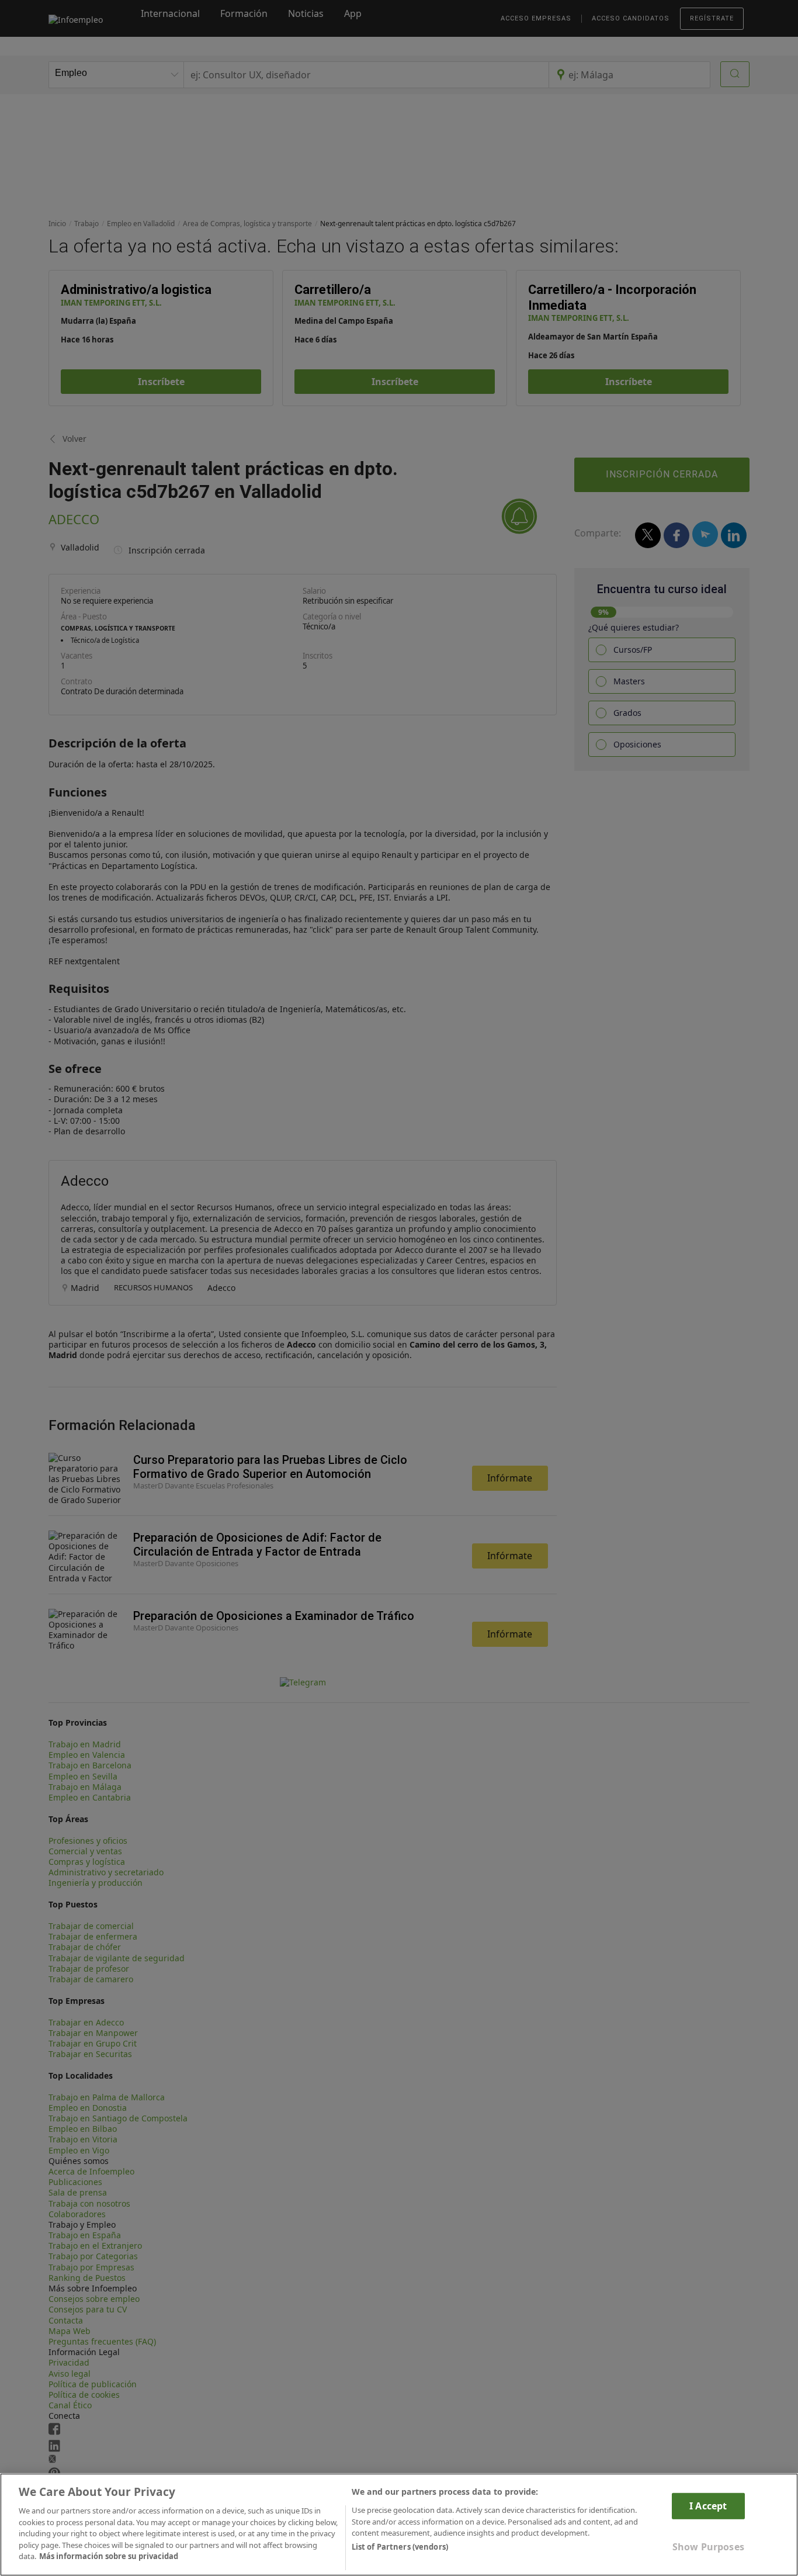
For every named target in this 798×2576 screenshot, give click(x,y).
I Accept (708, 2506)
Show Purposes (708, 2547)
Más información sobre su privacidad (109, 2556)
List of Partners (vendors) (400, 2547)
